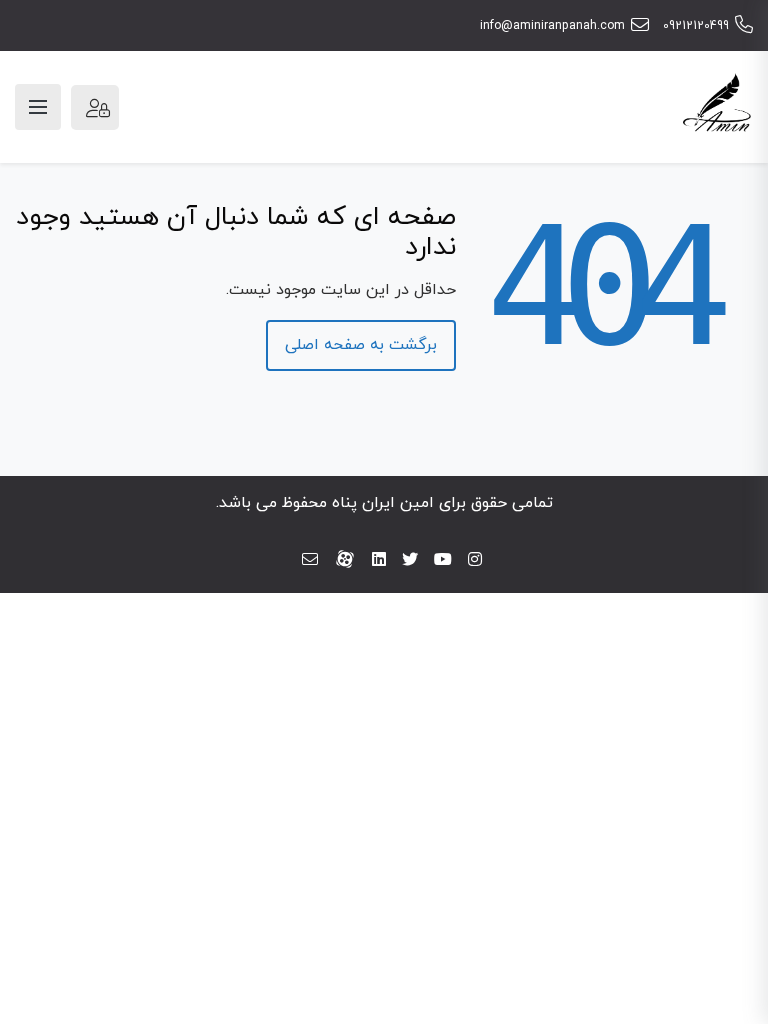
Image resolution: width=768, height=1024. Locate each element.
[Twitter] (410, 561)
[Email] (310, 561)
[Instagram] (475, 561)
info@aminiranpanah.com (552, 26)
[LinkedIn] (379, 561)
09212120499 (696, 26)
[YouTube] (443, 561)
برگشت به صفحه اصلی (361, 345)
